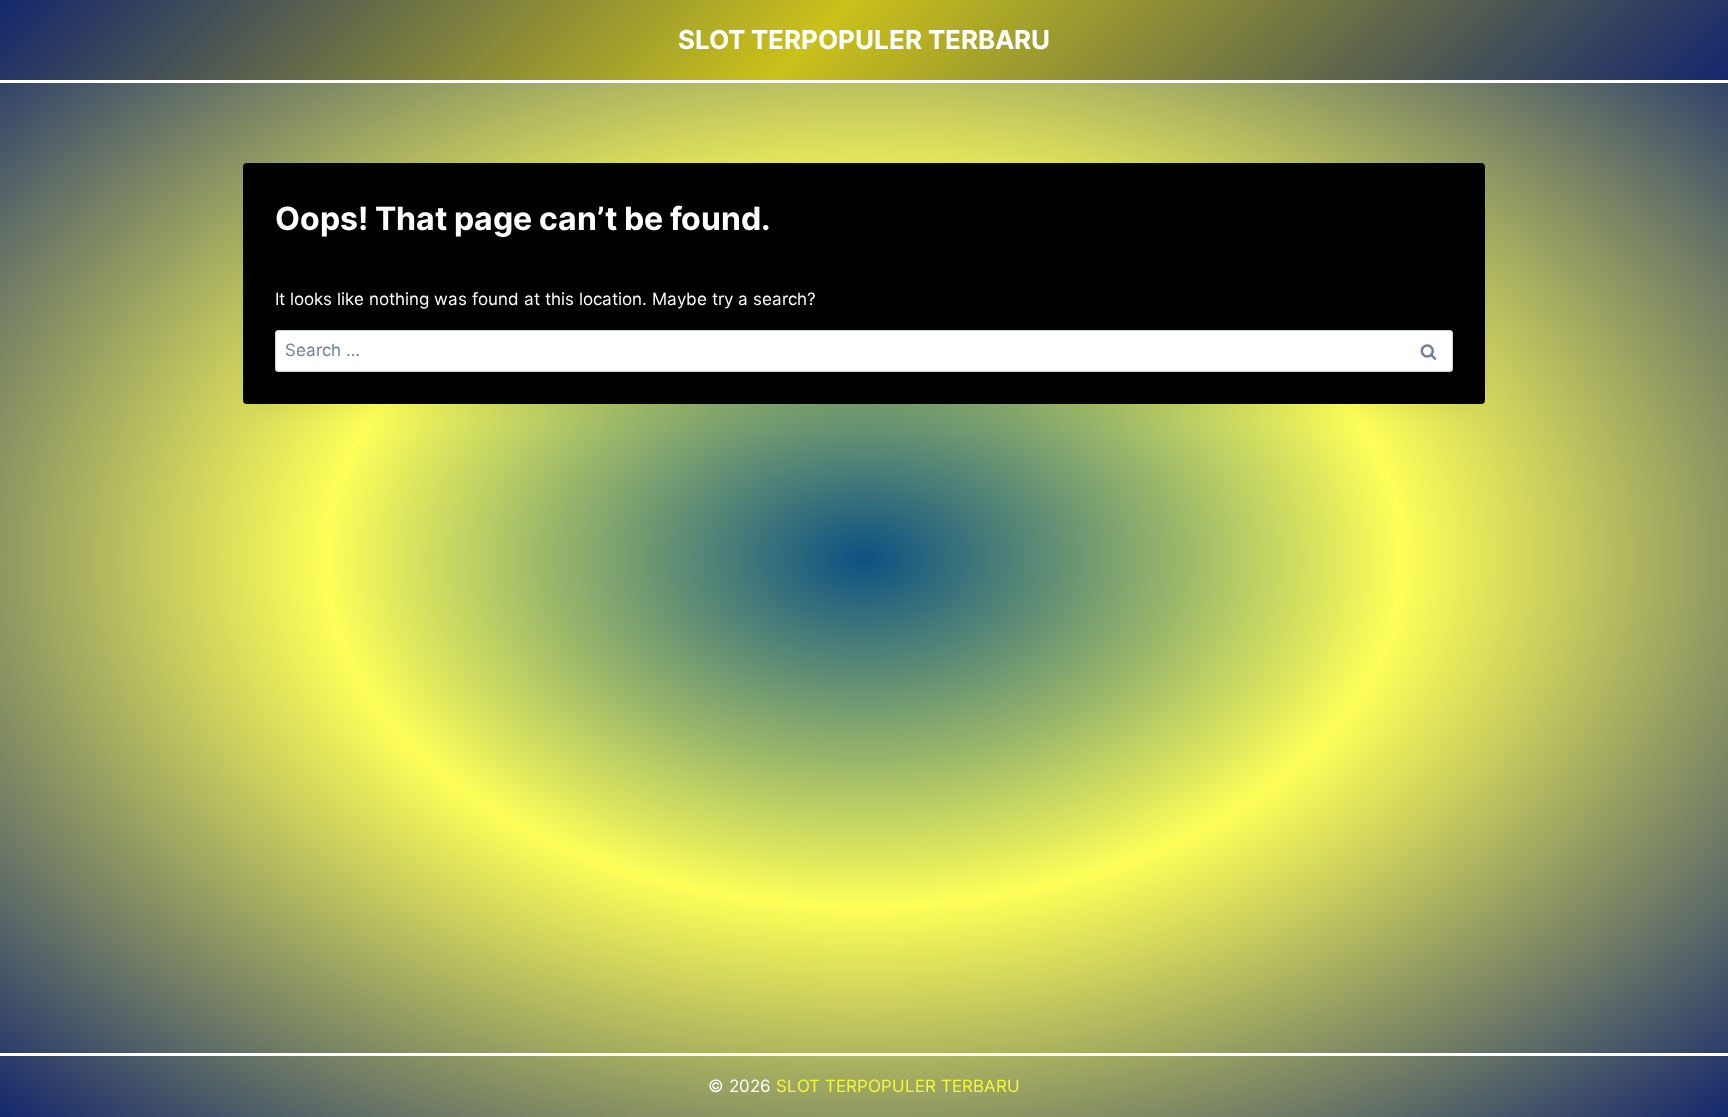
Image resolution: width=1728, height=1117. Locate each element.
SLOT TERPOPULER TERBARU (898, 1086)
